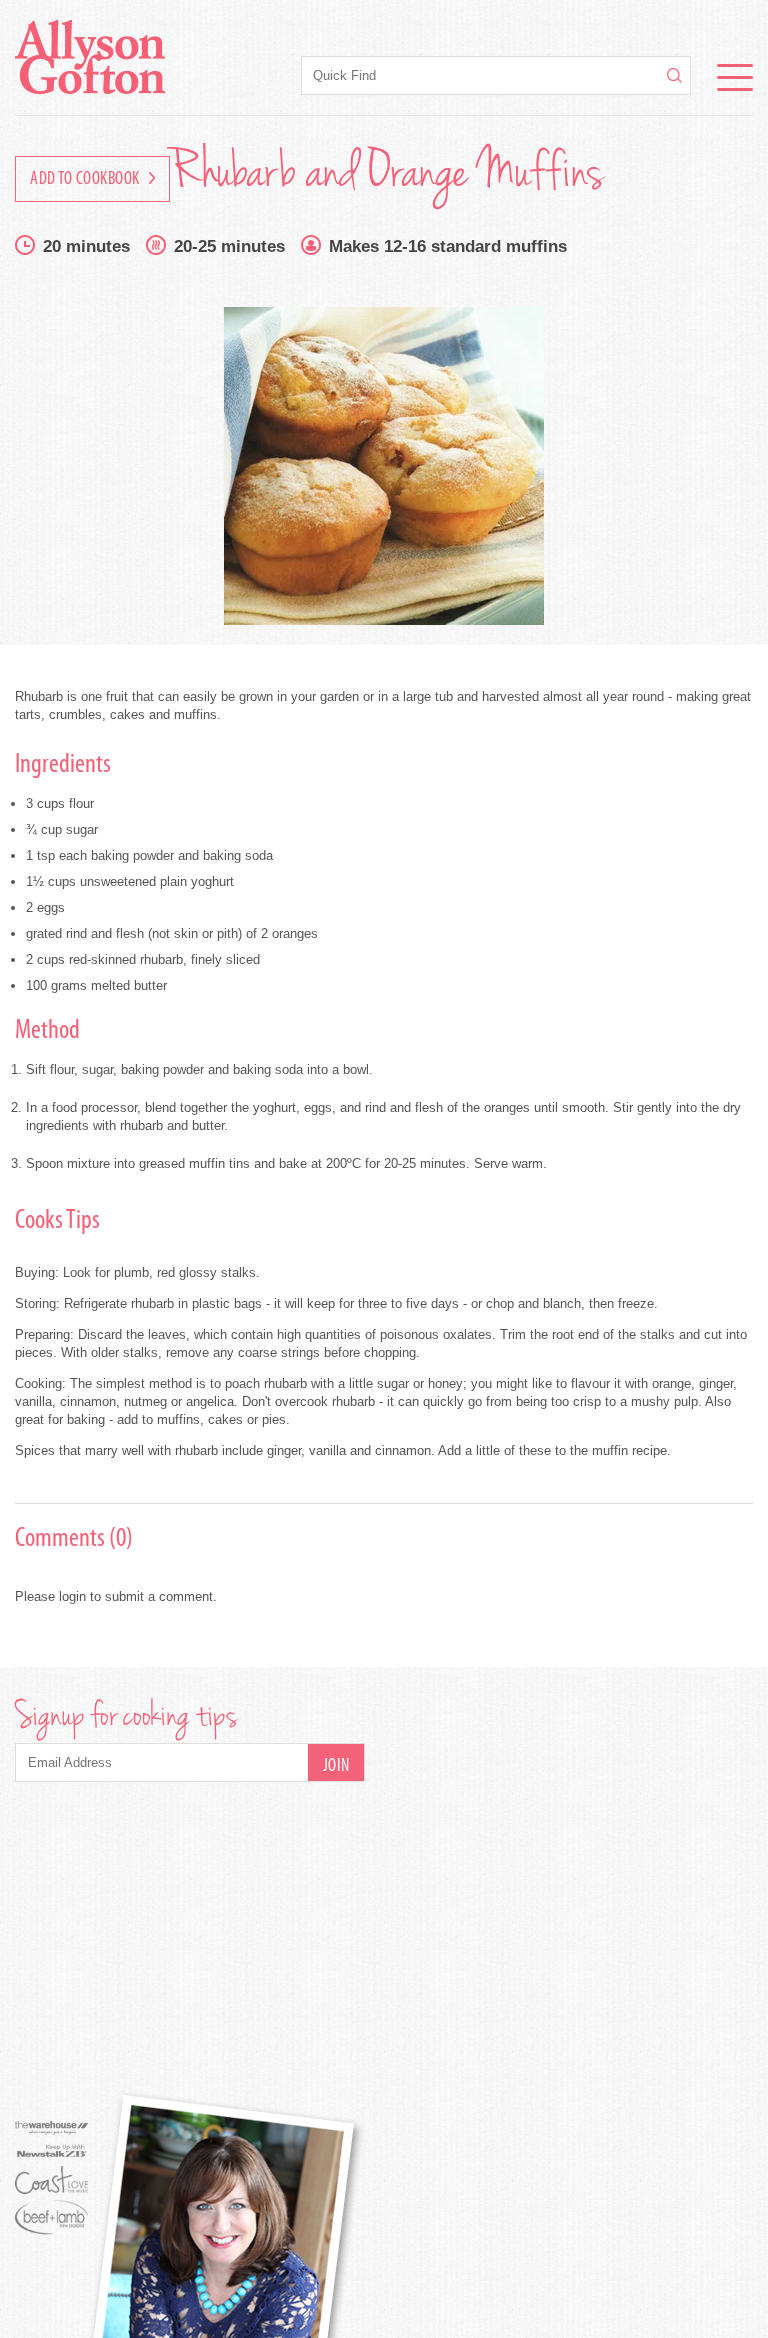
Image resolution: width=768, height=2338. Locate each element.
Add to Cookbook (86, 180)
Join (336, 1767)
